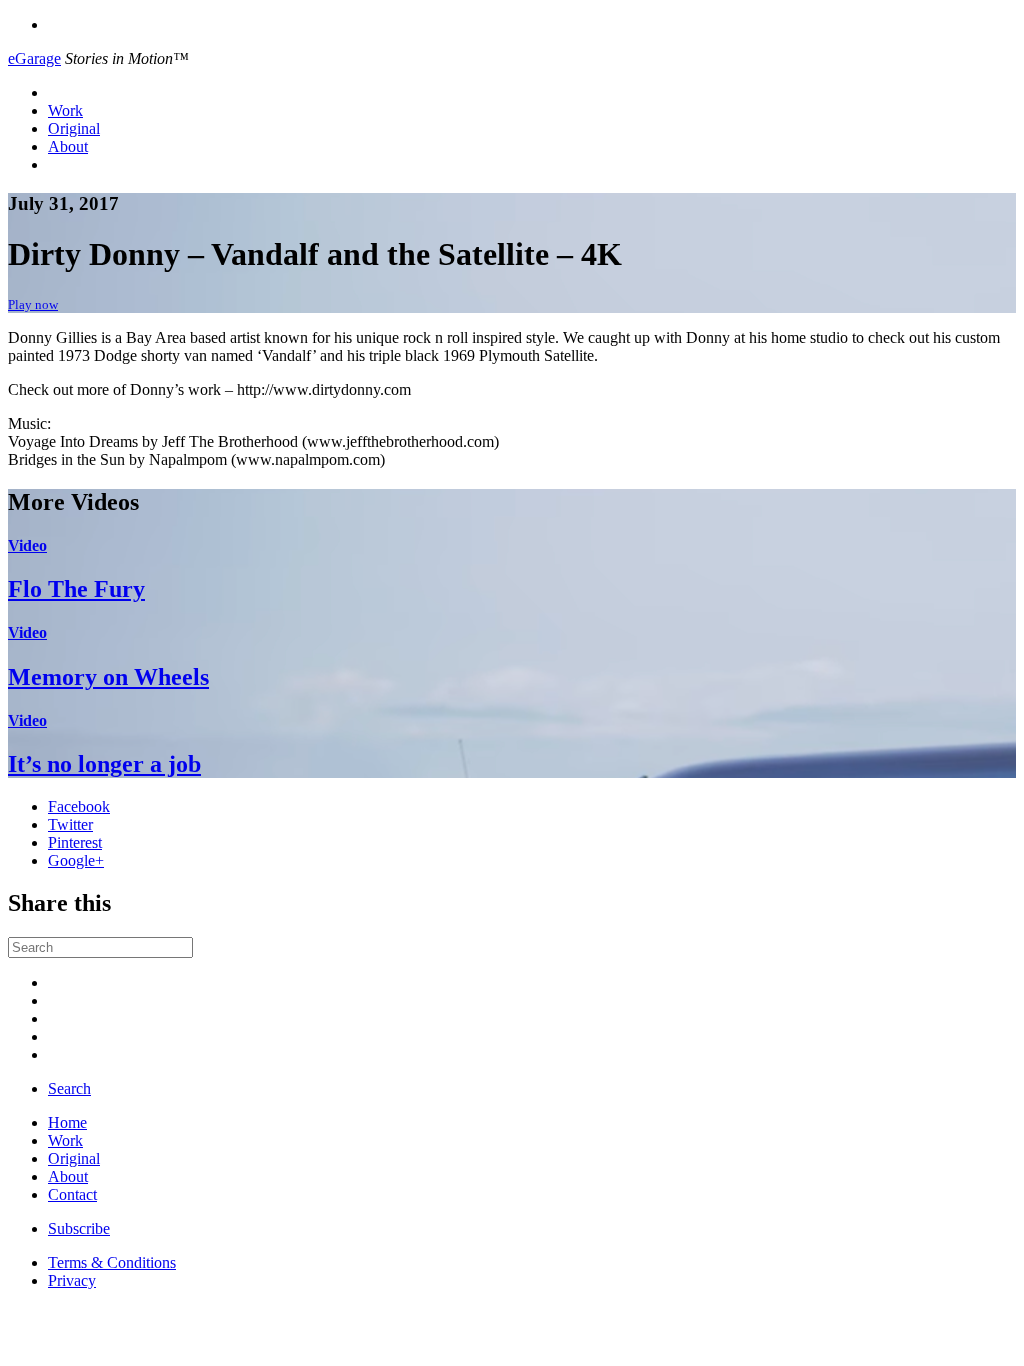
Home (67, 1122)
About (68, 146)
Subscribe (79, 1228)
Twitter (70, 824)
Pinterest (75, 842)
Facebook (79, 806)
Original (74, 128)
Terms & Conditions (112, 1262)
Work (65, 110)
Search (69, 1088)
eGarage (34, 58)
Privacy (72, 1280)
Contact (72, 1194)
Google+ (76, 860)
